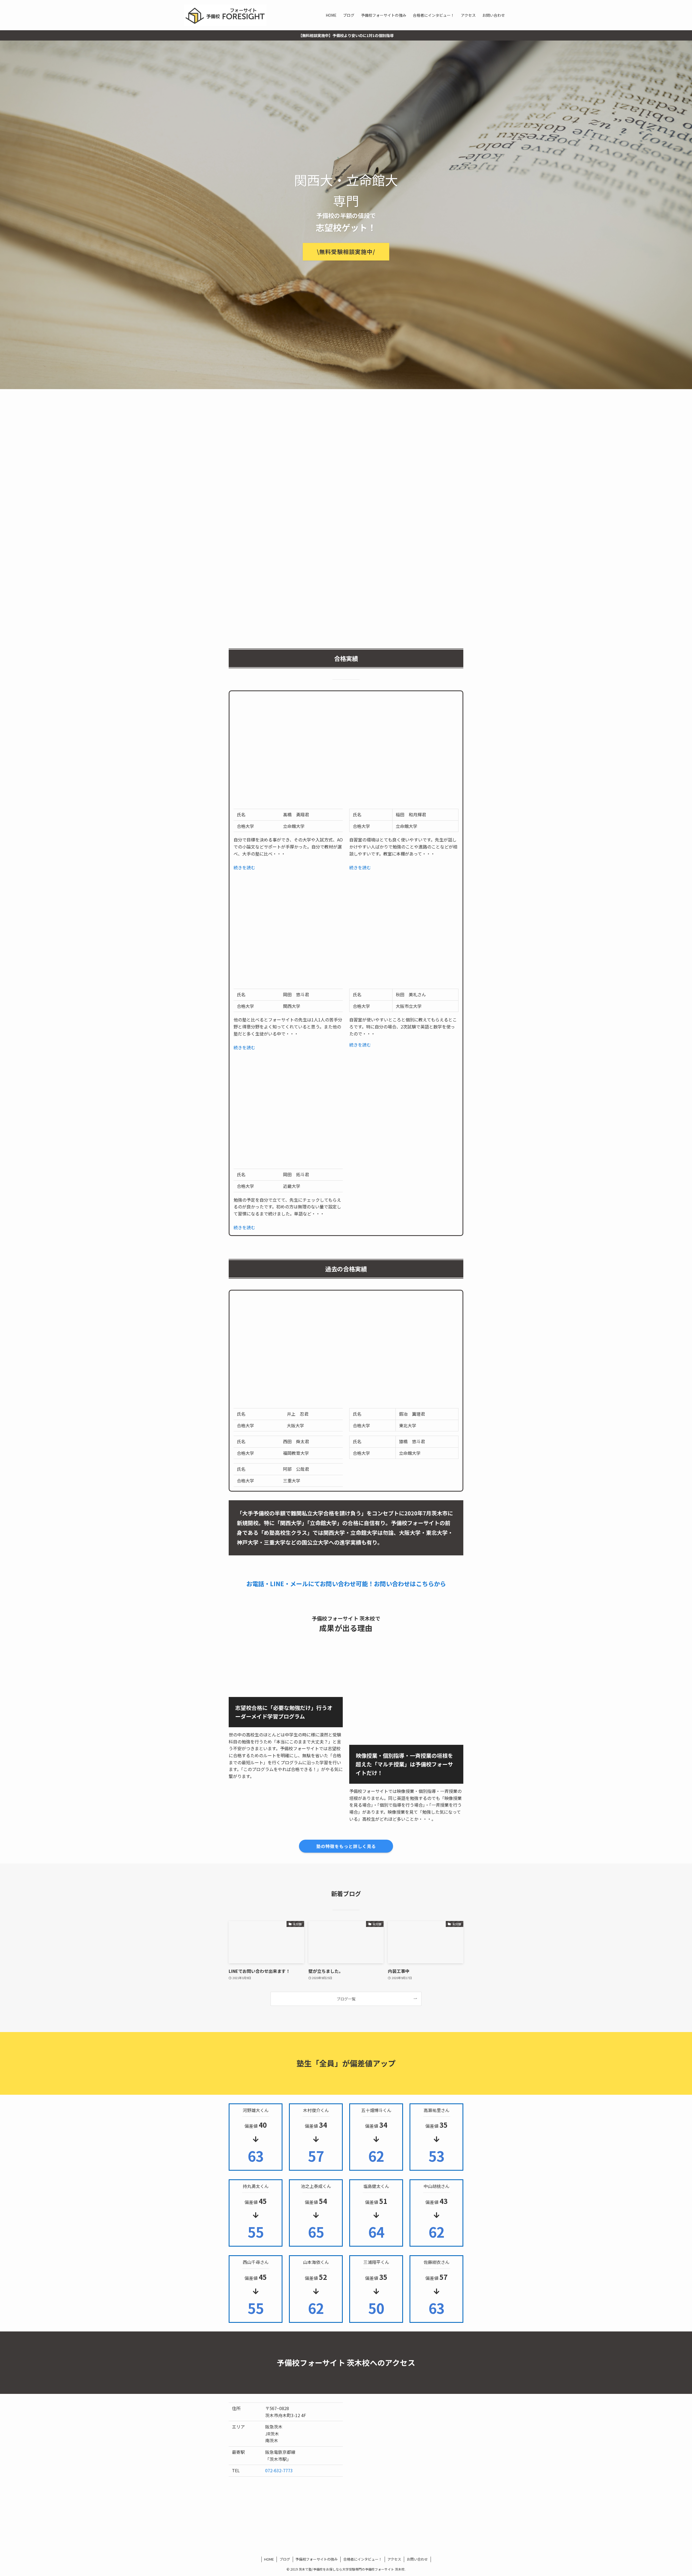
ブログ (285, 2559)
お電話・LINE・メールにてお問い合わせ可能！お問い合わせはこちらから (346, 1583)
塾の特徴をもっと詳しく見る (346, 1846)
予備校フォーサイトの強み (317, 2559)
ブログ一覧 (346, 1999)
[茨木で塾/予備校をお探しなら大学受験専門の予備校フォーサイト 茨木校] (225, 15)
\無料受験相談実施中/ (346, 252)
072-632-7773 (279, 2470)
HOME (269, 2559)
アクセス (394, 2559)
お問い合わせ (417, 2559)
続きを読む (244, 867)
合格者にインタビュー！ (363, 2559)
